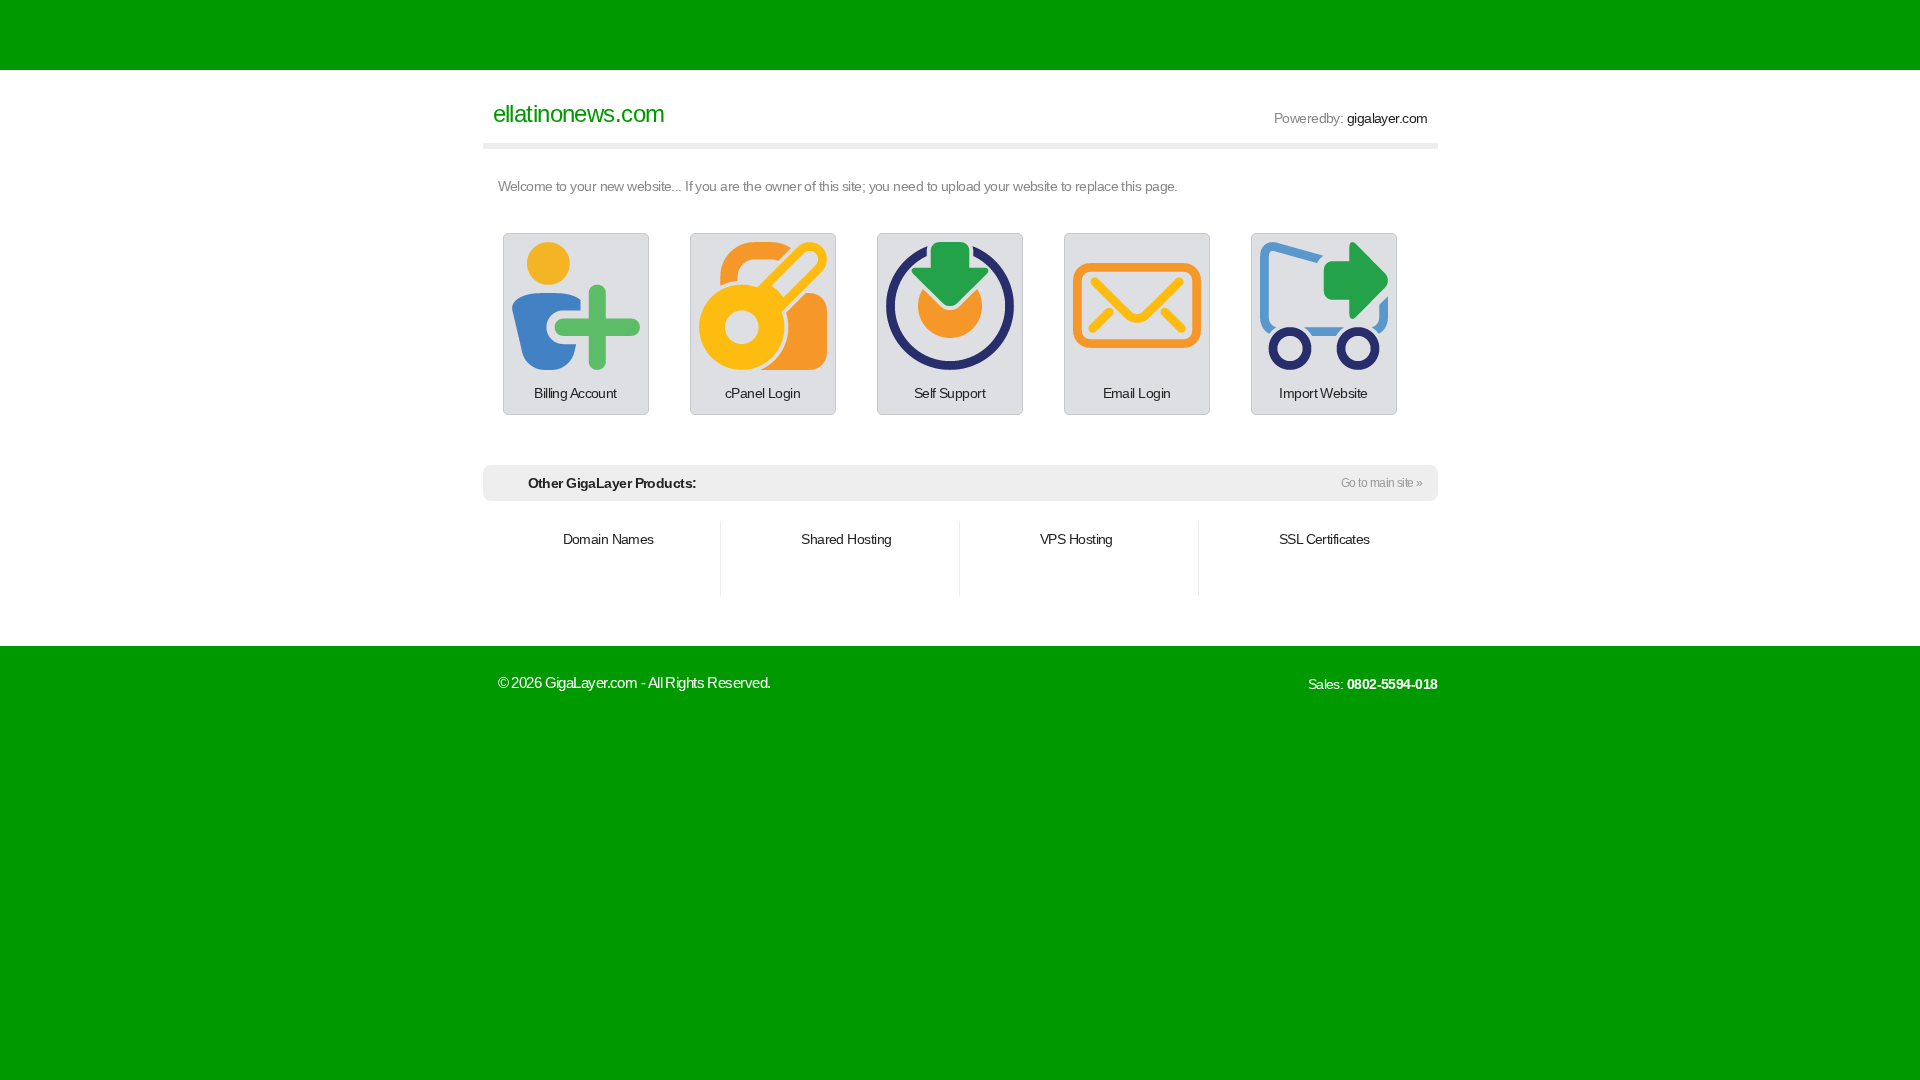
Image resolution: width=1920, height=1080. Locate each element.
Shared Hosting (846, 539)
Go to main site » (1381, 483)
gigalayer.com (1387, 118)
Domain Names (608, 539)
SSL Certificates (1324, 539)
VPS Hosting (1076, 539)
